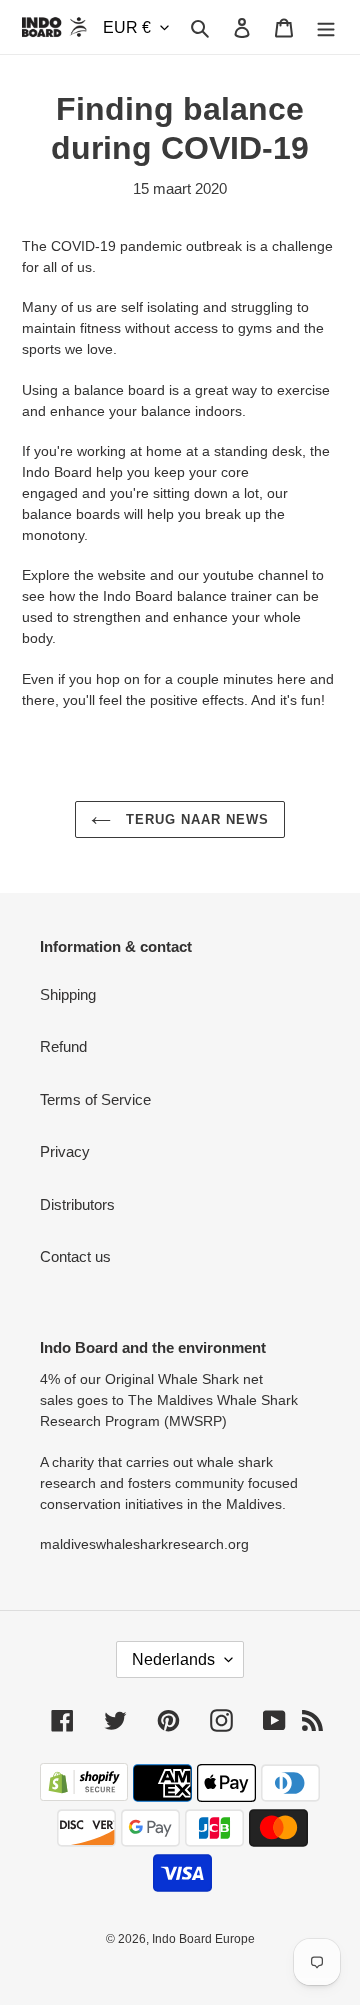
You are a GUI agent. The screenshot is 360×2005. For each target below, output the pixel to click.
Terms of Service (95, 1099)
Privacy (65, 1151)
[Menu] (326, 27)
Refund (63, 1046)
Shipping (68, 994)
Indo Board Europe (203, 1939)
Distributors (77, 1204)
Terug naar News (195, 819)
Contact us (75, 1256)
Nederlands (173, 1659)
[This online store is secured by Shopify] (84, 1795)
